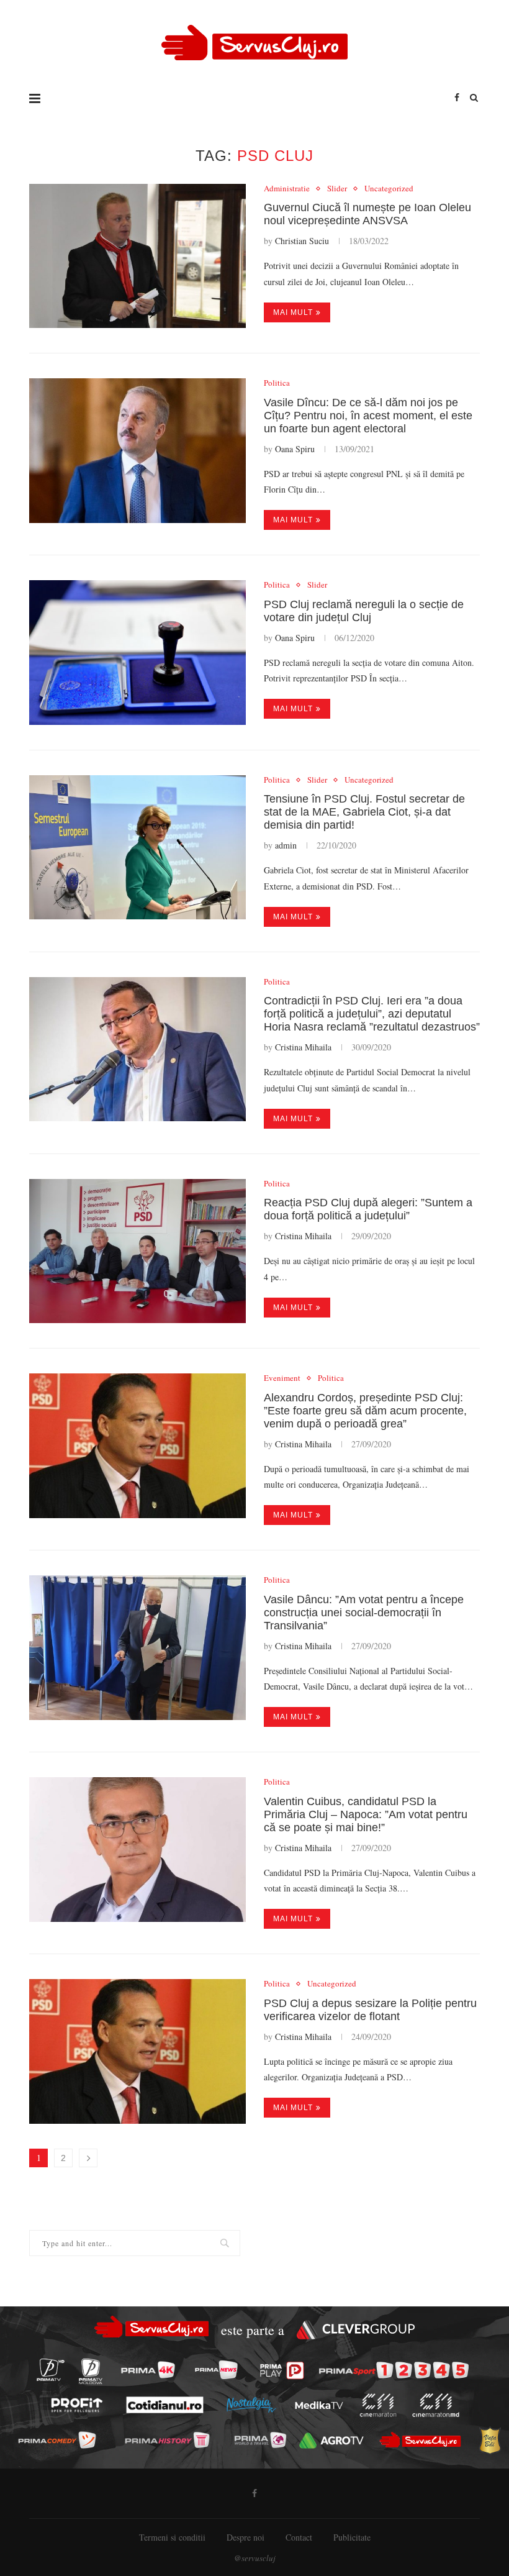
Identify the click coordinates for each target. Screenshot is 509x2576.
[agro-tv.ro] (331, 2441)
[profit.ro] (77, 2405)
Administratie (287, 189)
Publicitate (352, 2537)
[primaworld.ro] (260, 2440)
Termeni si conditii (172, 2537)
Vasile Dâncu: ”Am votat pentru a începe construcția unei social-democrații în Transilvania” (364, 1613)
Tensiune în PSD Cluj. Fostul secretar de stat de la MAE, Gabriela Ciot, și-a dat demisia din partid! (364, 812)
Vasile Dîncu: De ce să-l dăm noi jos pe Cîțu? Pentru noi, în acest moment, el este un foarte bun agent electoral (368, 416)
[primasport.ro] (394, 2370)
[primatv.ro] (50, 2370)
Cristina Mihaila (303, 1047)
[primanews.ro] (216, 2370)
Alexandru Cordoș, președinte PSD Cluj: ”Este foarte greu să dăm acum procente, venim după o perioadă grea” (365, 1411)
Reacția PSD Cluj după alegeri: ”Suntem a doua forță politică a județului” (368, 1209)
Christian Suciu (302, 241)
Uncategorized (389, 189)
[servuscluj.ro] (421, 2440)
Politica (277, 383)
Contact (299, 2537)
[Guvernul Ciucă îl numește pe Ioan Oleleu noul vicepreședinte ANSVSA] (137, 256)
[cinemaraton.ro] (378, 2405)
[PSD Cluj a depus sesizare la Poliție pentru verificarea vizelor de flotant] (137, 2051)
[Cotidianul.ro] (164, 2405)
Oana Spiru (295, 449)
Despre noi (245, 2537)
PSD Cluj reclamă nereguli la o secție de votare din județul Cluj (364, 611)
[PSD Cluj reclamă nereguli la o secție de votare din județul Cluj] (137, 653)
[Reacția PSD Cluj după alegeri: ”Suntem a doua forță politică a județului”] (137, 1251)
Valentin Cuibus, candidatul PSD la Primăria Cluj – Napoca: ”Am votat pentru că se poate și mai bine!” (366, 1814)
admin (286, 845)
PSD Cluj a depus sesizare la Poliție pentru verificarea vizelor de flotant (370, 2010)
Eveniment (282, 1378)
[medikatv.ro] (319, 2405)
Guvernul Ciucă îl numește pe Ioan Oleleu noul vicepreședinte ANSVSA (367, 214)
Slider (337, 189)
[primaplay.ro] (282, 2370)
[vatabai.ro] (490, 2440)
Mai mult (293, 312)
